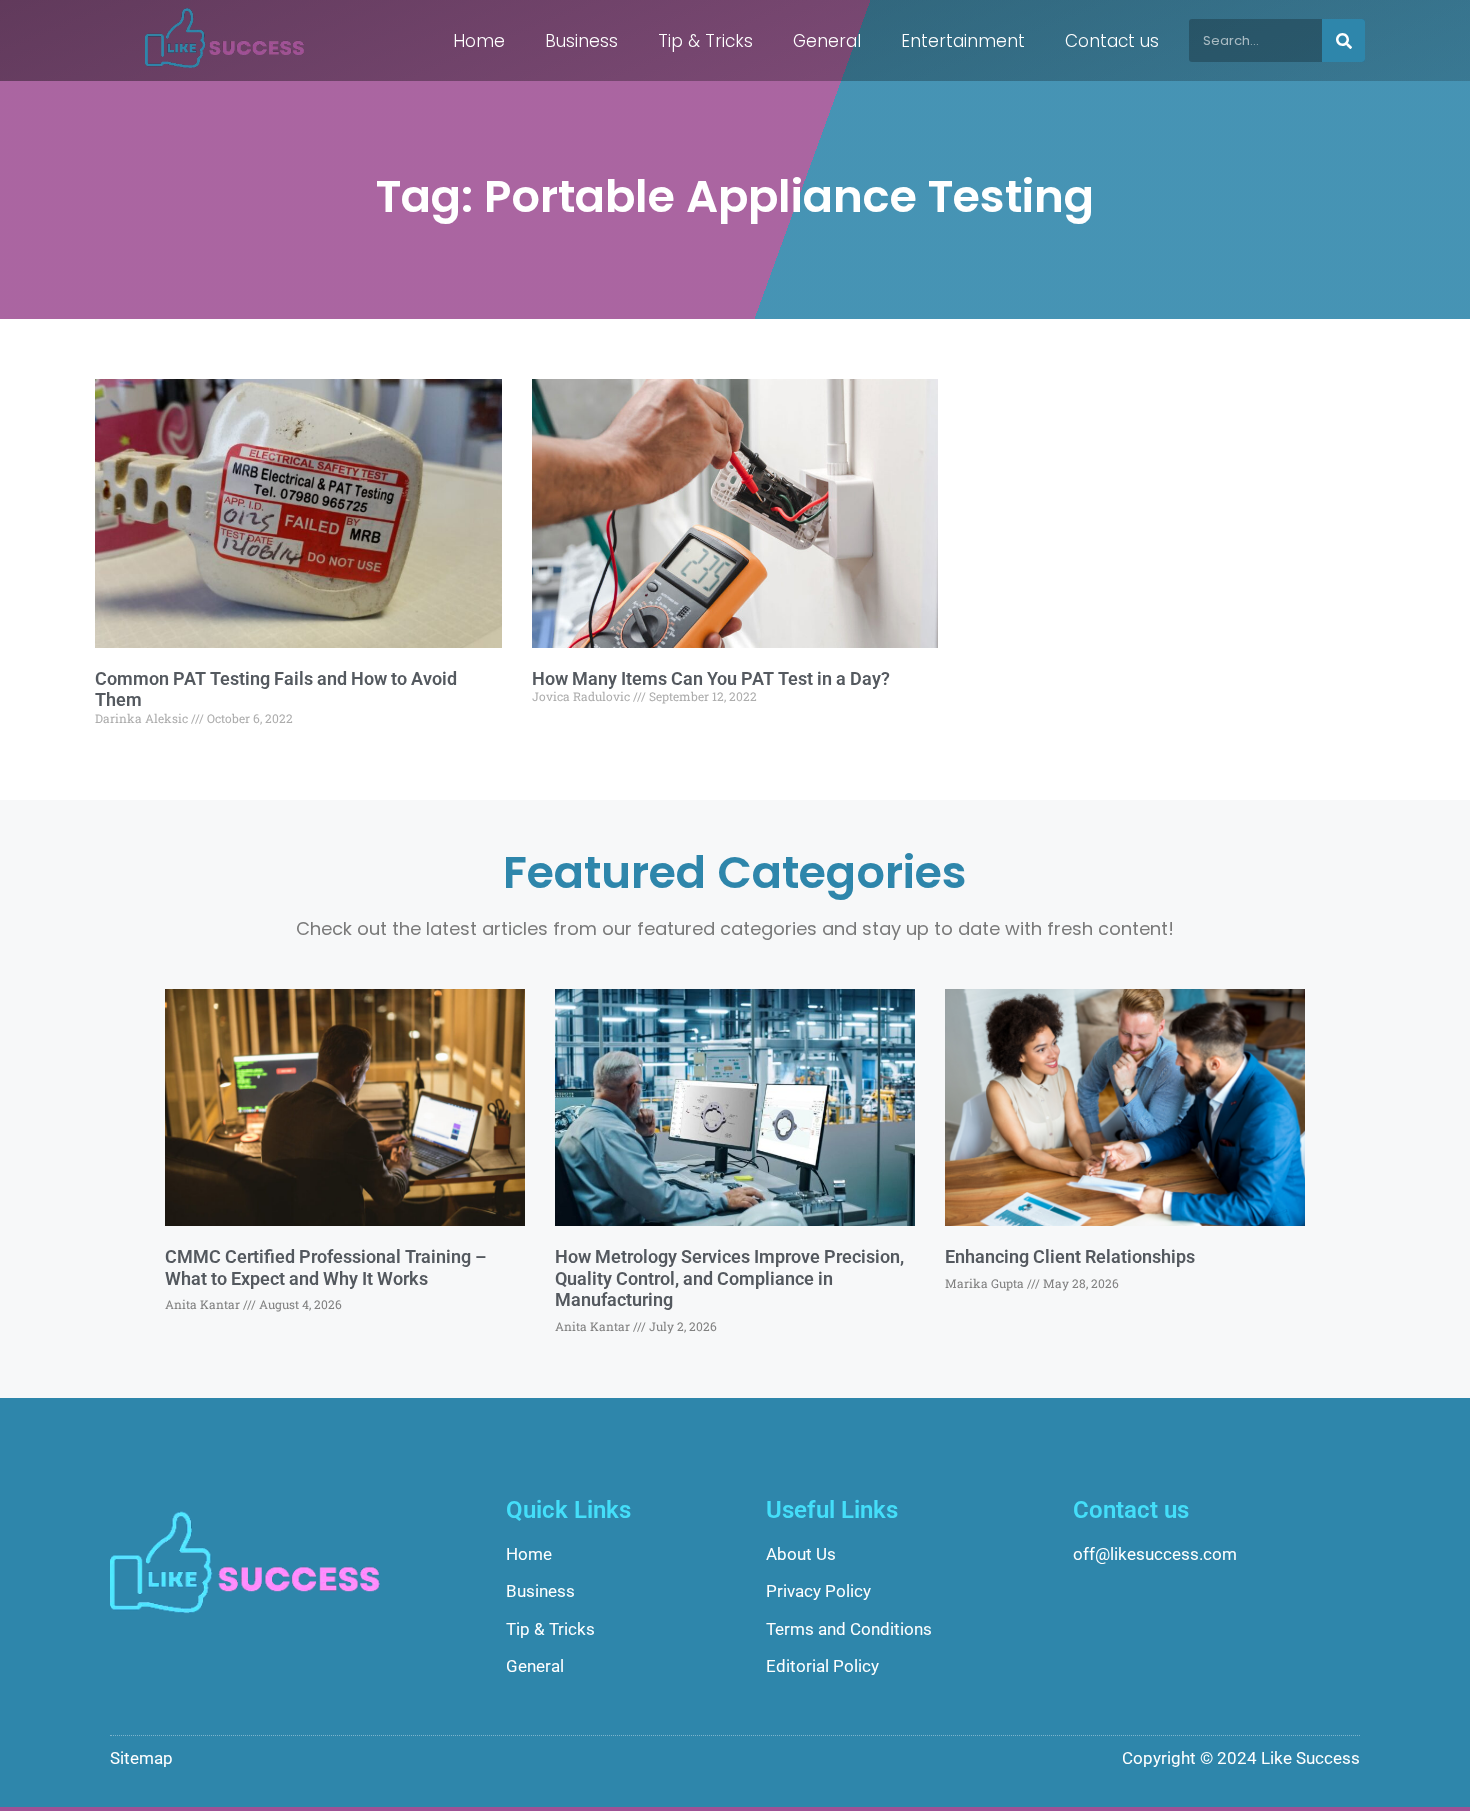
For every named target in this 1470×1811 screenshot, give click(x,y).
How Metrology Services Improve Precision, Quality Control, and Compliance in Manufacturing (729, 1278)
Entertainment (963, 41)
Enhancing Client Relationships (1070, 1256)
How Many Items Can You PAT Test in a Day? (711, 678)
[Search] (1343, 40)
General (827, 41)
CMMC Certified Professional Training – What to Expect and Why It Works (325, 1267)
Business (581, 41)
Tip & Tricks (705, 41)
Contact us (1112, 41)
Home (479, 41)
